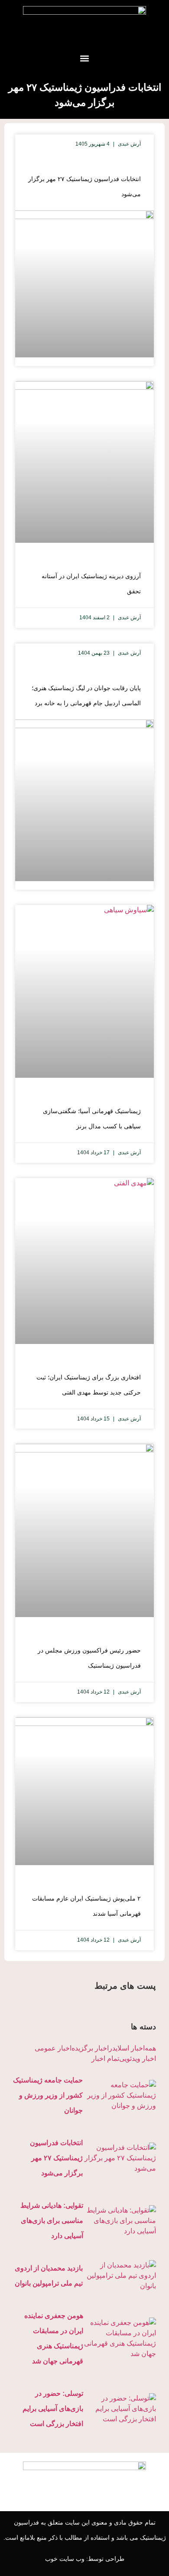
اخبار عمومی (53, 2048)
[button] (85, 58)
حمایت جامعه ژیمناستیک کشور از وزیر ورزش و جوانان (48, 2095)
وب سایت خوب (65, 2559)
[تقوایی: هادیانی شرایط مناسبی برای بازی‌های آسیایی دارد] (120, 2221)
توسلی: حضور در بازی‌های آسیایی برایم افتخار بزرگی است (53, 2409)
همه (150, 2048)
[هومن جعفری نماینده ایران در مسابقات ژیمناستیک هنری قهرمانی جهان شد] (120, 2338)
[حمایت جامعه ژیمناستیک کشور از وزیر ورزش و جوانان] (119, 2095)
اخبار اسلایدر (127, 2048)
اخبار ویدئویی (138, 2059)
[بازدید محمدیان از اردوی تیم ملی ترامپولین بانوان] (119, 2276)
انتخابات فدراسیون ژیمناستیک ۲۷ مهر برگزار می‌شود (56, 2158)
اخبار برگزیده (90, 2048)
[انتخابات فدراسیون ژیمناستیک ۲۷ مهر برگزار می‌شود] (119, 2158)
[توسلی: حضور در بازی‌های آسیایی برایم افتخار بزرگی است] (120, 2409)
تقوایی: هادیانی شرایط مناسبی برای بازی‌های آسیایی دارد (52, 2221)
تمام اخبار (105, 2059)
